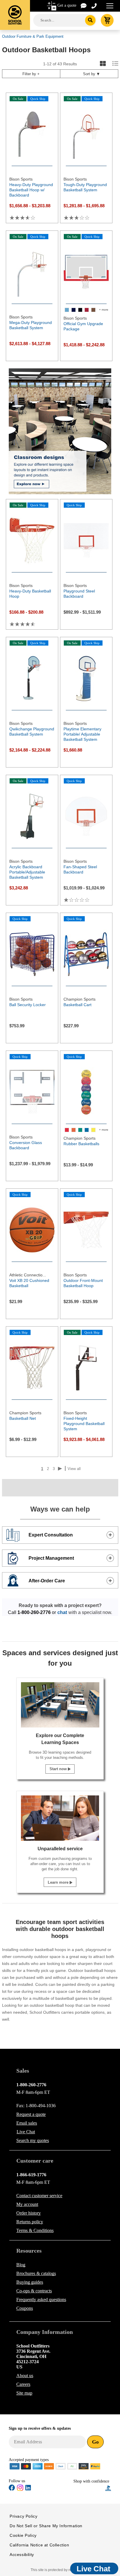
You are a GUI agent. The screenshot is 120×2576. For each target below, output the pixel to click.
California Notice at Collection (39, 2545)
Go (95, 2442)
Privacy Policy (23, 2516)
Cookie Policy (23, 2535)
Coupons (25, 2308)
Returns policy (30, 2222)
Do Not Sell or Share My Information (46, 2526)
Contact (39, 2196)
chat (62, 1612)
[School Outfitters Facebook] (12, 2489)
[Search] (90, 20)
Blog (21, 2265)
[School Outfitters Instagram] (20, 2490)
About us (25, 2376)
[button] (89, 2488)
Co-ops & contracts (34, 2291)
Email (27, 2123)
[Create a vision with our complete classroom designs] (60, 431)
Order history (29, 2213)
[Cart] (107, 20)
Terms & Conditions (35, 2230)
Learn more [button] (59, 1882)
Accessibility (22, 2555)
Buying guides (30, 2282)
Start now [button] (59, 1769)
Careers (23, 2384)
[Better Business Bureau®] (108, 2488)
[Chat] (84, 5)
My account (27, 2204)
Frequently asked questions (41, 2300)
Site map (24, 2393)
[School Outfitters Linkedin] (28, 2489)
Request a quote (31, 2114)
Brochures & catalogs (36, 2273)
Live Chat (26, 2132)
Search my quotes (33, 2140)
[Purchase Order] (72, 2466)
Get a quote (67, 5)
